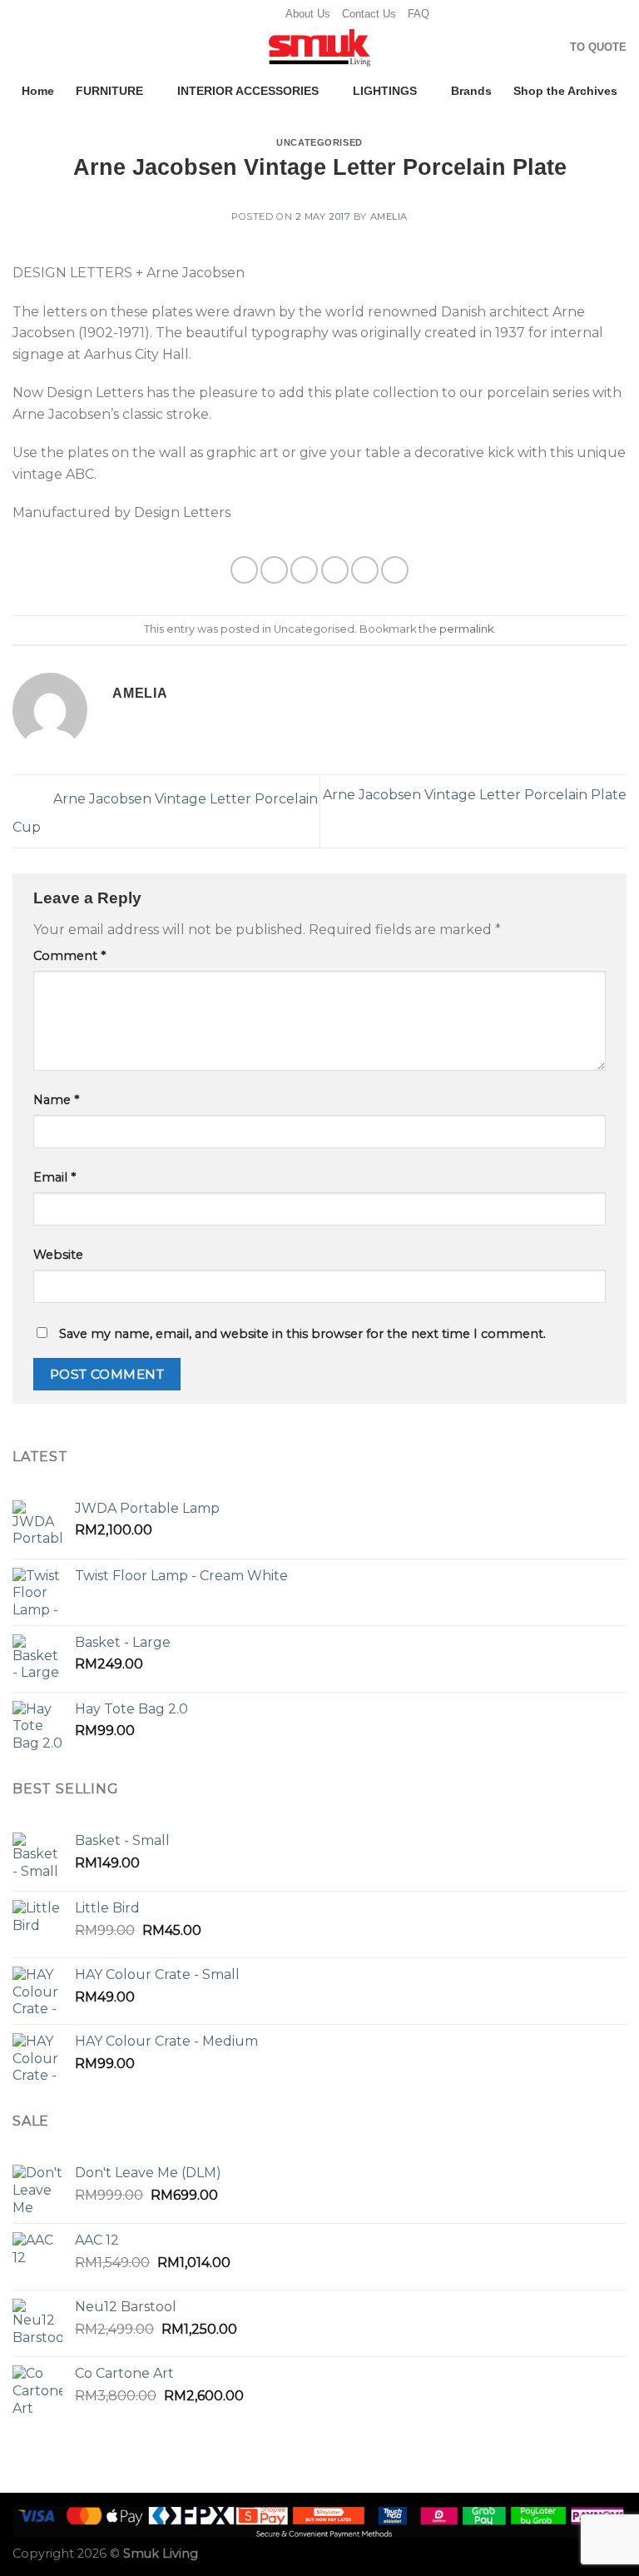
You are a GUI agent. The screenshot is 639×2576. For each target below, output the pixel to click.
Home (38, 91)
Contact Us (369, 14)
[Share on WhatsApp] (244, 570)
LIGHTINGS (385, 91)
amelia (389, 216)
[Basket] (550, 48)
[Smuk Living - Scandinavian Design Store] (319, 48)
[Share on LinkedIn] (395, 570)
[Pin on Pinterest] (365, 570)
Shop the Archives (565, 91)
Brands (471, 91)
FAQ (419, 14)
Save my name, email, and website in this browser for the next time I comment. (302, 1334)
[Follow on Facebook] (218, 14)
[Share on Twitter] (304, 570)
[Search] (524, 47)
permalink (466, 629)
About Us (308, 14)
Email (54, 1177)
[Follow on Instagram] (234, 14)
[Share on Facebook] (274, 570)
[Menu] (22, 49)
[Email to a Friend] (335, 570)
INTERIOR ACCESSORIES (248, 91)
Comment (69, 956)
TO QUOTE (598, 47)
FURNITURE (109, 91)
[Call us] (265, 14)
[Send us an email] (250, 14)
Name (56, 1100)
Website (58, 1255)
